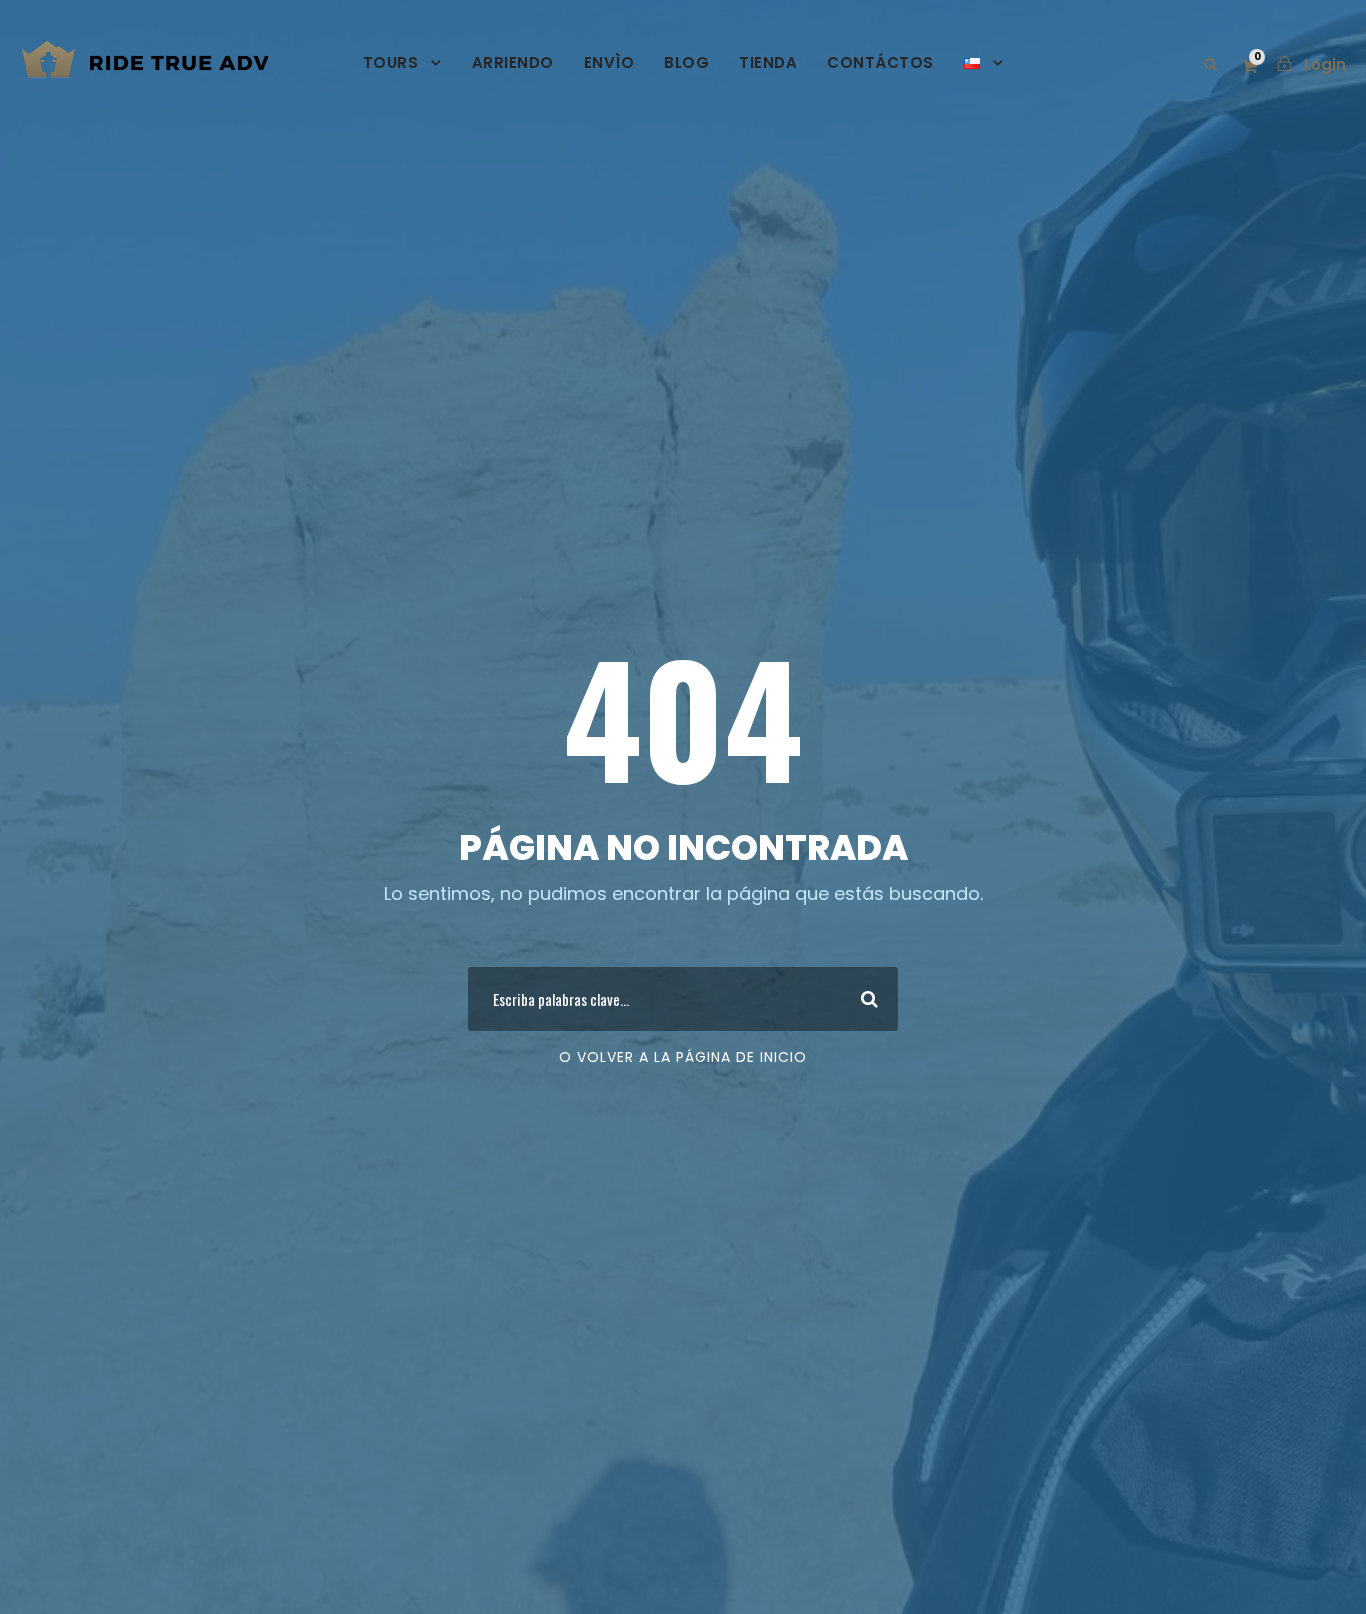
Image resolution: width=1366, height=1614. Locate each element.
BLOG (686, 62)
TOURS (391, 62)
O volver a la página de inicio (683, 1057)
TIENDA (768, 62)
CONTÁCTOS (880, 62)
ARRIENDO (513, 62)
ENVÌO (609, 62)
